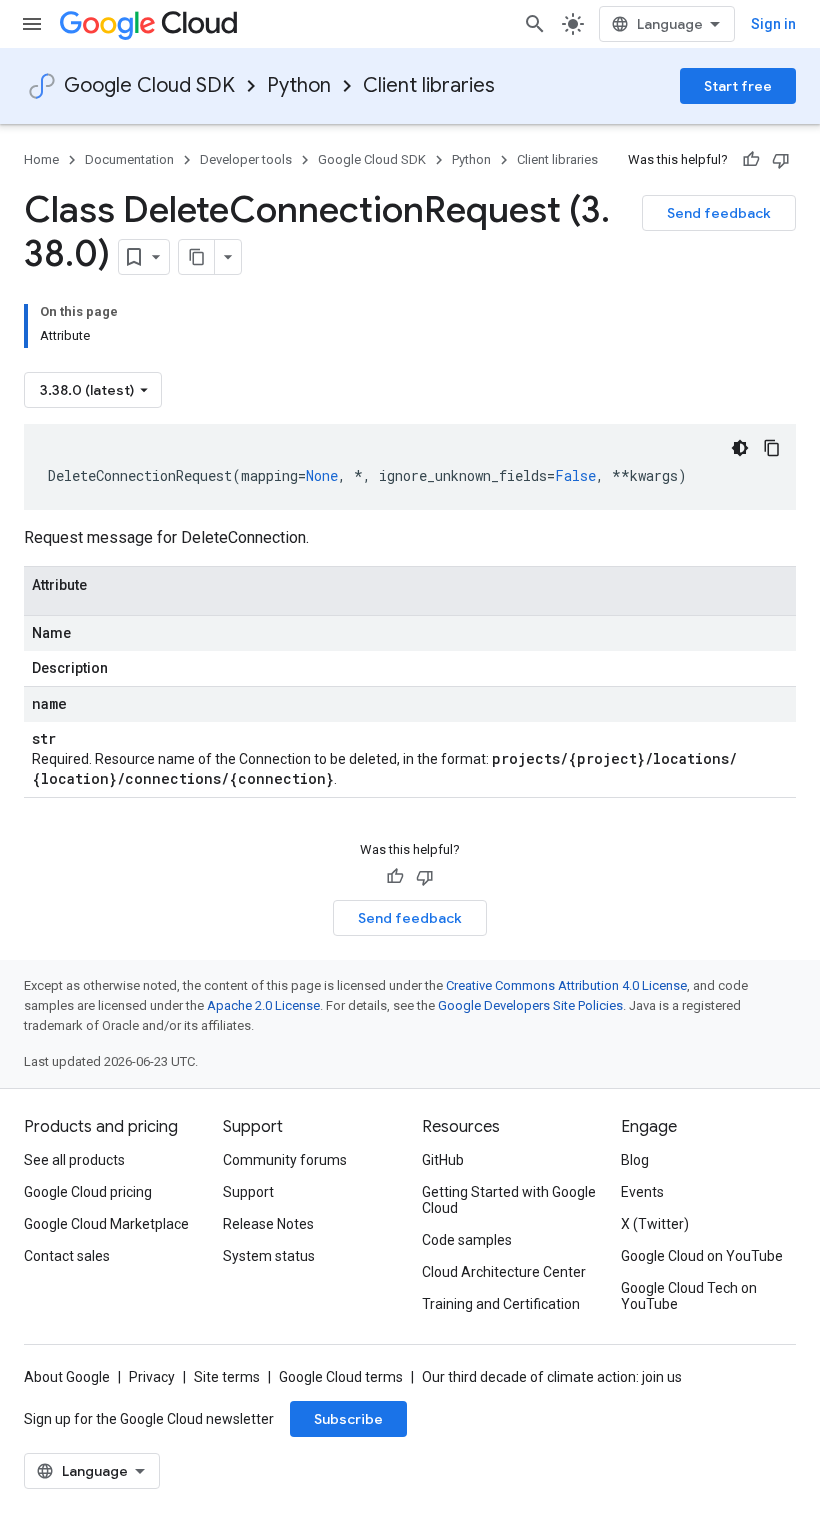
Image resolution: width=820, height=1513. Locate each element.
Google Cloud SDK (149, 85)
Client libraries (429, 85)
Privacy (152, 1377)
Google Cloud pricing (88, 1192)
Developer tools (246, 159)
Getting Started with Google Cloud (509, 1200)
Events (642, 1192)
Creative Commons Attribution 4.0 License (566, 985)
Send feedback (719, 213)
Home (41, 159)
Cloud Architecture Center (504, 1272)
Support (248, 1192)
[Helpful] (751, 160)
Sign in (773, 24)
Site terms (227, 1377)
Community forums (285, 1160)
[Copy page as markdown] (197, 257)
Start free (738, 86)
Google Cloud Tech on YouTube (689, 1296)
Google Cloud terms (341, 1377)
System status (269, 1256)
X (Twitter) (655, 1224)
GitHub (443, 1160)
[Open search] (535, 24)
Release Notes (268, 1224)
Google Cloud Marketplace (106, 1224)
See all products (74, 1160)
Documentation (129, 159)
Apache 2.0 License (263, 1005)
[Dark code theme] (740, 448)
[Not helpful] (781, 160)
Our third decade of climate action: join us (552, 1377)
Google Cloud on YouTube (702, 1256)
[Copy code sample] (772, 448)
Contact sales (67, 1256)
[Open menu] (32, 24)
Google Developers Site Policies (530, 1005)
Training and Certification (501, 1304)
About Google (67, 1377)
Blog (635, 1160)
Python (299, 85)
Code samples (467, 1240)
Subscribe (348, 1419)
